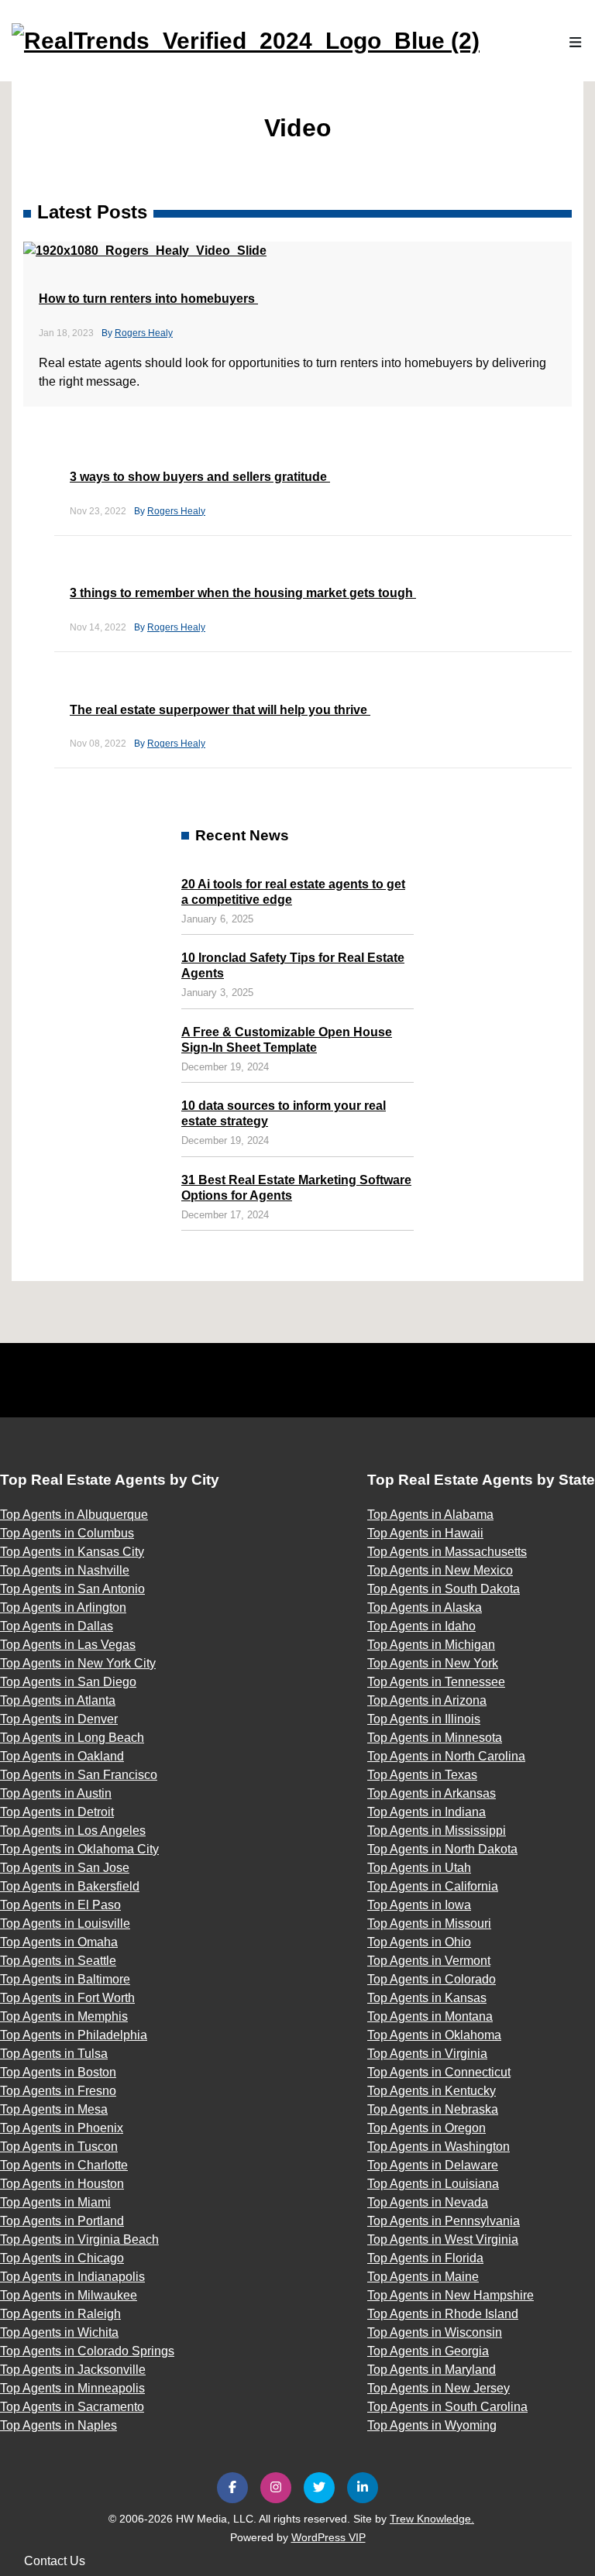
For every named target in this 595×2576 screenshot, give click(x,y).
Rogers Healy (144, 333)
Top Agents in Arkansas (432, 1793)
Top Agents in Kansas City (72, 1552)
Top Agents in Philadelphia (74, 2035)
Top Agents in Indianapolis (72, 2277)
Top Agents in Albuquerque (74, 1515)
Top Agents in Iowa (419, 1905)
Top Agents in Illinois (424, 1719)
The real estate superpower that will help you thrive (220, 710)
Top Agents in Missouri (429, 1923)
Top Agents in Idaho (421, 1626)
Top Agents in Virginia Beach (79, 2239)
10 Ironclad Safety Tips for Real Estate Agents (293, 965)
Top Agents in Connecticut (439, 2072)
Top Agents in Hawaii (425, 1533)
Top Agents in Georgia (428, 2351)
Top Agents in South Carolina (447, 2407)
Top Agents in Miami (55, 2202)
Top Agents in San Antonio (72, 1589)
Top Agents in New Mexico (440, 1570)
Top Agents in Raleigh (60, 2314)
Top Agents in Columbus (67, 1533)
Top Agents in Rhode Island (443, 2314)
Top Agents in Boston (58, 2072)
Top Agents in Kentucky (432, 2091)
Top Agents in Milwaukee (69, 2295)
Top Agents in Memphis (64, 2016)
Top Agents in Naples (58, 2425)
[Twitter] (319, 2488)
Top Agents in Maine (423, 2277)
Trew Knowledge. (432, 2519)
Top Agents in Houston (62, 2184)
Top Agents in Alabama (430, 1515)
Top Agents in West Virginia (443, 2239)
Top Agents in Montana (430, 2016)
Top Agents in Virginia (427, 2054)
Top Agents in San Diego (68, 1682)
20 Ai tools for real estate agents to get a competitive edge (293, 892)
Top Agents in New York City (78, 1663)
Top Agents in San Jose (65, 1868)
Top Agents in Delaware (433, 2165)
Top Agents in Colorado (432, 1979)
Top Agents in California (433, 1886)
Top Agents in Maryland (432, 2370)
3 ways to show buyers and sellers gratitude (200, 477)
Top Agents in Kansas (427, 1998)
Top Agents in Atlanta (58, 1700)
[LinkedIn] (363, 2488)
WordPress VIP (328, 2537)
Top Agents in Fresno (58, 2091)
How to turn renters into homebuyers (148, 299)
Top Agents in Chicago (62, 2258)
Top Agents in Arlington (63, 1607)
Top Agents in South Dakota (444, 1589)
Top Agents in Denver (59, 1719)
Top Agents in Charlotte (64, 2165)
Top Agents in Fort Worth (67, 1998)
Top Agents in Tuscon (59, 2147)
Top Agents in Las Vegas (68, 1645)
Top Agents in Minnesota (435, 1738)
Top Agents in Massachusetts (447, 1552)
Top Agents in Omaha (59, 1942)
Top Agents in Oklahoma (434, 2035)
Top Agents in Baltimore (65, 1979)
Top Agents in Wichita (59, 2332)
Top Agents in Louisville (65, 1923)
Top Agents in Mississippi (437, 1831)
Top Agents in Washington (439, 2147)
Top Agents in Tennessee (436, 1682)
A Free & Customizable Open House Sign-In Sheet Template (287, 1040)
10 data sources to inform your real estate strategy (284, 1113)
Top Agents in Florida (425, 2258)
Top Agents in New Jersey (439, 2388)
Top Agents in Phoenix (62, 2128)
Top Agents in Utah (419, 1868)
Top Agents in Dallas (57, 1626)
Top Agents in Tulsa (54, 2054)
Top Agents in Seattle (58, 1961)
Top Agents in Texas (422, 1775)
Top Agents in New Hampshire (451, 2295)
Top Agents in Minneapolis (72, 2388)
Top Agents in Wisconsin (435, 2332)
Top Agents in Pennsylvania (444, 2221)
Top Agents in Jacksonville (73, 2370)
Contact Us (55, 2561)
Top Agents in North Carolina (446, 1756)
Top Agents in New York (433, 1663)
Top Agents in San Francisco (79, 1775)
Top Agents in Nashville (65, 1570)
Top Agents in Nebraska (433, 2109)
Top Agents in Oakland (62, 1756)
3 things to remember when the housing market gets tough (243, 593)
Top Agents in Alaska (425, 1607)
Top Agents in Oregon (426, 2128)
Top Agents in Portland (62, 2221)
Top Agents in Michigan (431, 1645)
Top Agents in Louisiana (433, 2184)
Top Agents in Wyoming (432, 2425)
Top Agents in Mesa (54, 2109)
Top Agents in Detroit (57, 1812)
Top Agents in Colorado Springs (87, 2351)
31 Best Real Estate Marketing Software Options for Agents (296, 1188)
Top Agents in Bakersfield (70, 1886)
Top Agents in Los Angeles (73, 1831)
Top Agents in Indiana (426, 1812)
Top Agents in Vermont (429, 1961)
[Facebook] (232, 2488)
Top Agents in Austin (56, 1793)
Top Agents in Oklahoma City (79, 1849)
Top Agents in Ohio (419, 1942)
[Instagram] (276, 2488)
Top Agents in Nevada (428, 2202)
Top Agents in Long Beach (72, 1738)
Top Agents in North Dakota (442, 1849)
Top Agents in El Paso (60, 1905)
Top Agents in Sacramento (72, 2407)
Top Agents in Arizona (427, 1700)
